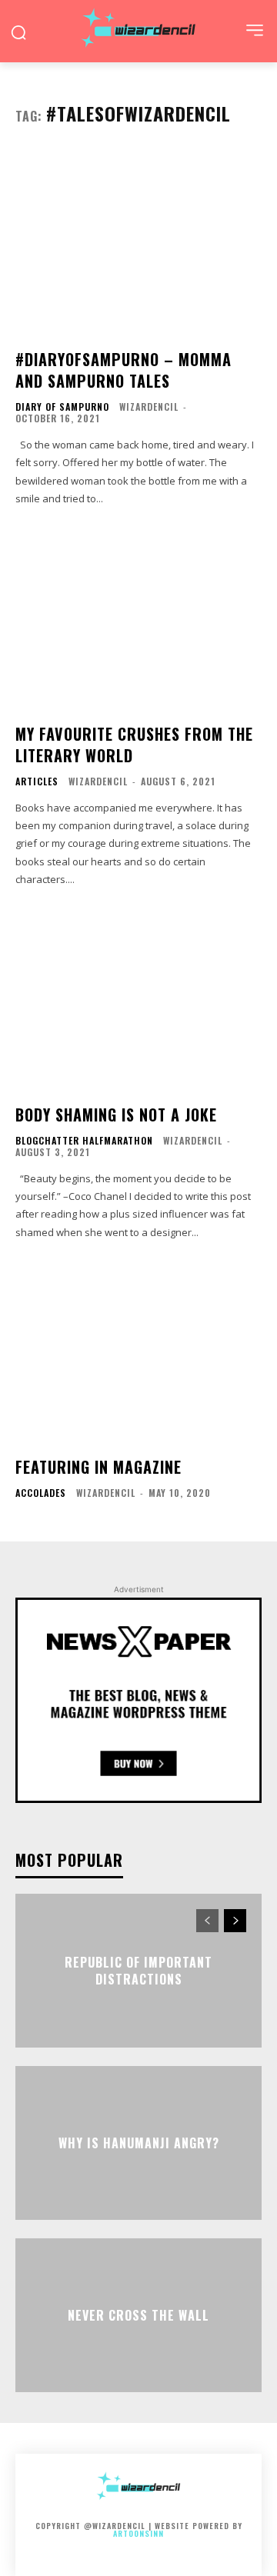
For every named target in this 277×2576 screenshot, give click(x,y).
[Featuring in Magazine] (138, 1351)
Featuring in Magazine (98, 1467)
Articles (37, 781)
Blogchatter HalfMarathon (84, 1141)
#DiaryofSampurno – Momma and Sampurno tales (123, 370)
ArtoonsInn (138, 2533)
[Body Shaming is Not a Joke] (138, 998)
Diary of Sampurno (62, 407)
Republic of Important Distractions (138, 1970)
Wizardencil (149, 407)
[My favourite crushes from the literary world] (138, 618)
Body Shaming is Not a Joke (116, 1115)
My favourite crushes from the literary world (134, 745)
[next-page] (235, 1921)
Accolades (41, 1493)
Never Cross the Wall (138, 2315)
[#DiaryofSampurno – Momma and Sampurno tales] (138, 243)
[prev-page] (207, 1921)
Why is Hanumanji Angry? (139, 2143)
